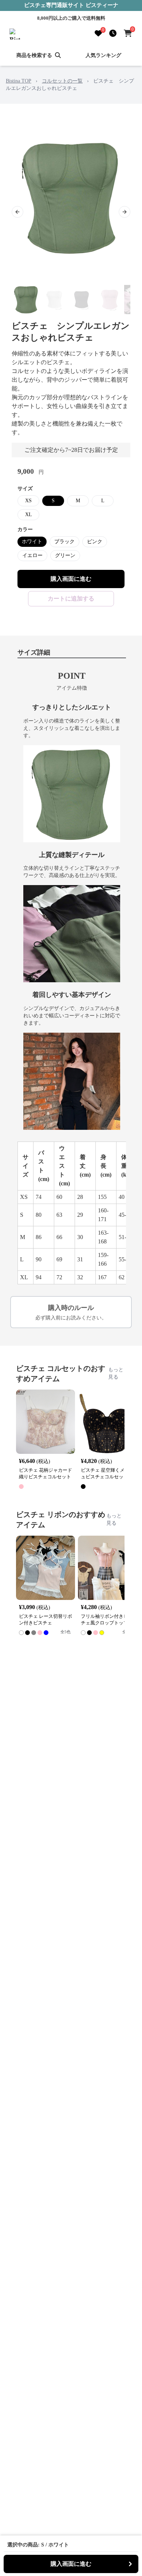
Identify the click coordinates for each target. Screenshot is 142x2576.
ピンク (95, 542)
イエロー (32, 555)
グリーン (65, 555)
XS (28, 501)
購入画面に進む (71, 579)
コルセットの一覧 (62, 81)
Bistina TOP (19, 81)
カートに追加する (71, 599)
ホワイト (32, 542)
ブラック (64, 542)
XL (29, 515)
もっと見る (116, 1373)
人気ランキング (103, 55)
